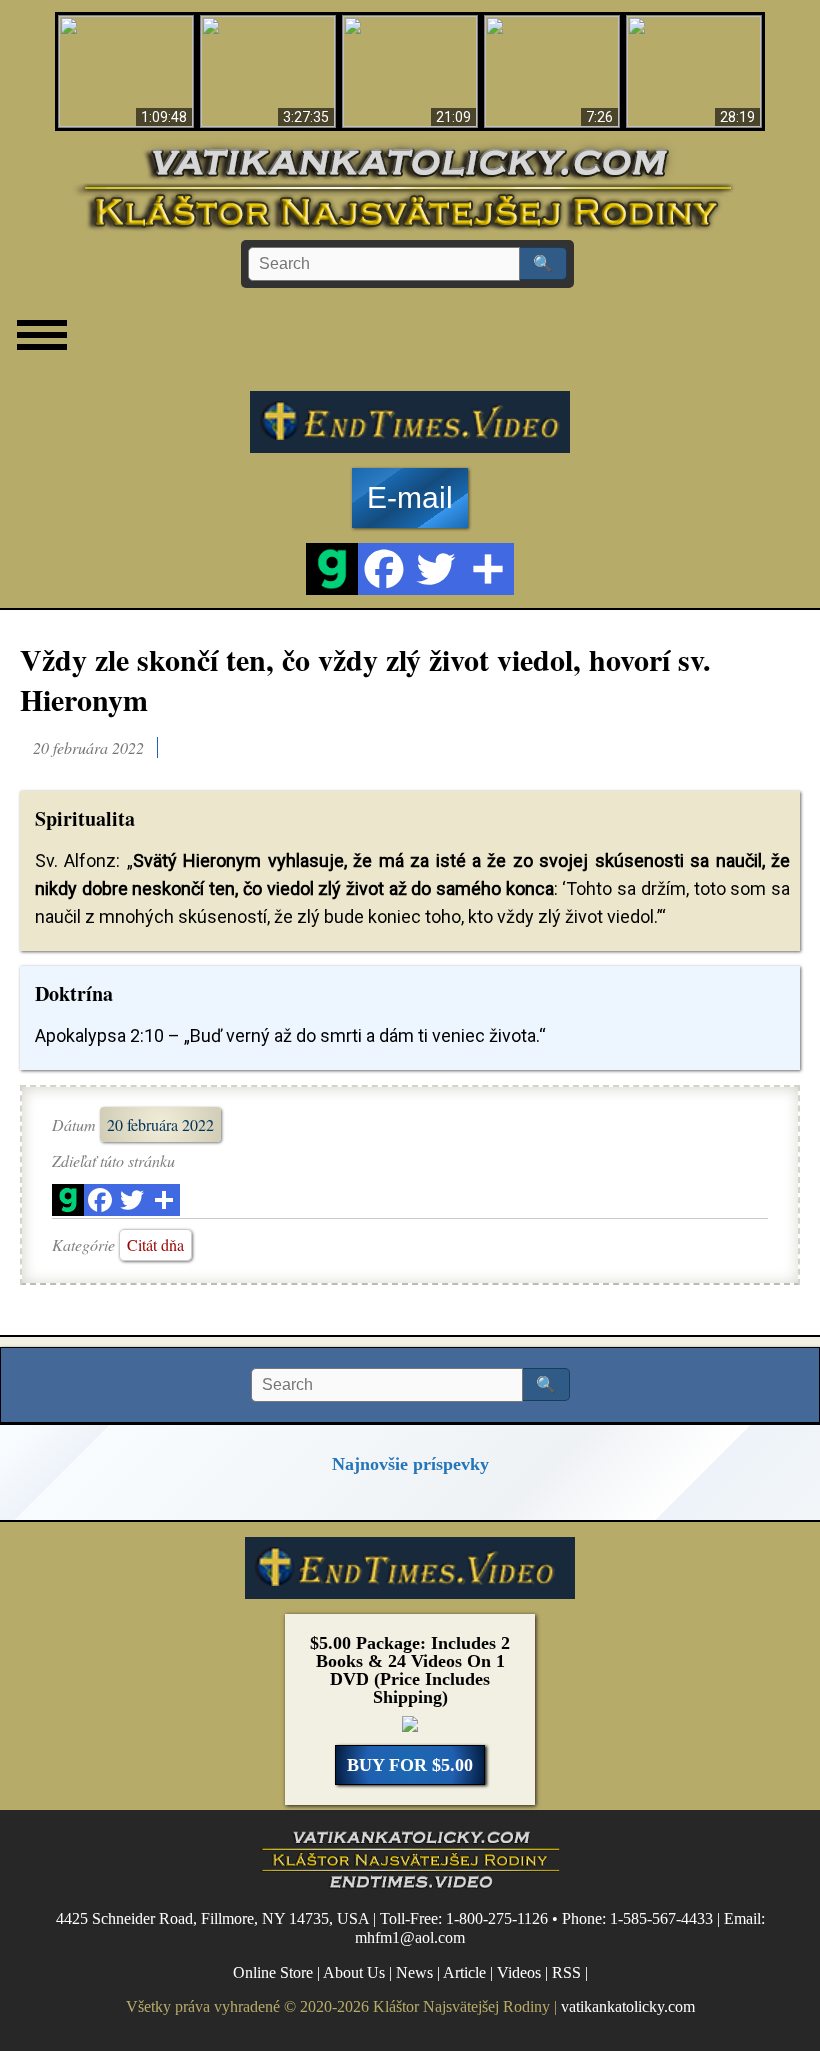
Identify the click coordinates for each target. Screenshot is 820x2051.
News (414, 1972)
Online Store (273, 1972)
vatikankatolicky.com (628, 2006)
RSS (566, 1972)
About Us (354, 1972)
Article (464, 1972)
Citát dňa (155, 1244)
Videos (519, 1972)
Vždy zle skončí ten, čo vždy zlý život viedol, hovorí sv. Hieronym (365, 679)
